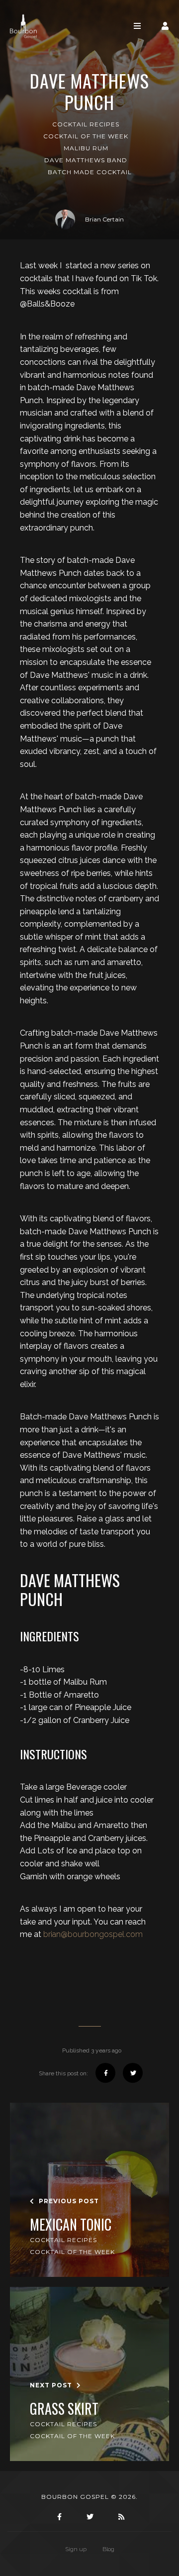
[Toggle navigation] (137, 26)
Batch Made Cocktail (90, 172)
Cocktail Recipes (86, 124)
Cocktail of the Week (86, 136)
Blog (108, 2549)
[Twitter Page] (89, 2517)
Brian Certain (104, 219)
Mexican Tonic (71, 2225)
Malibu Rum (86, 148)
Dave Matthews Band (86, 160)
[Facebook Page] (58, 2517)
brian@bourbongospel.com (93, 1934)
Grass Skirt (64, 2409)
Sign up (76, 2549)
